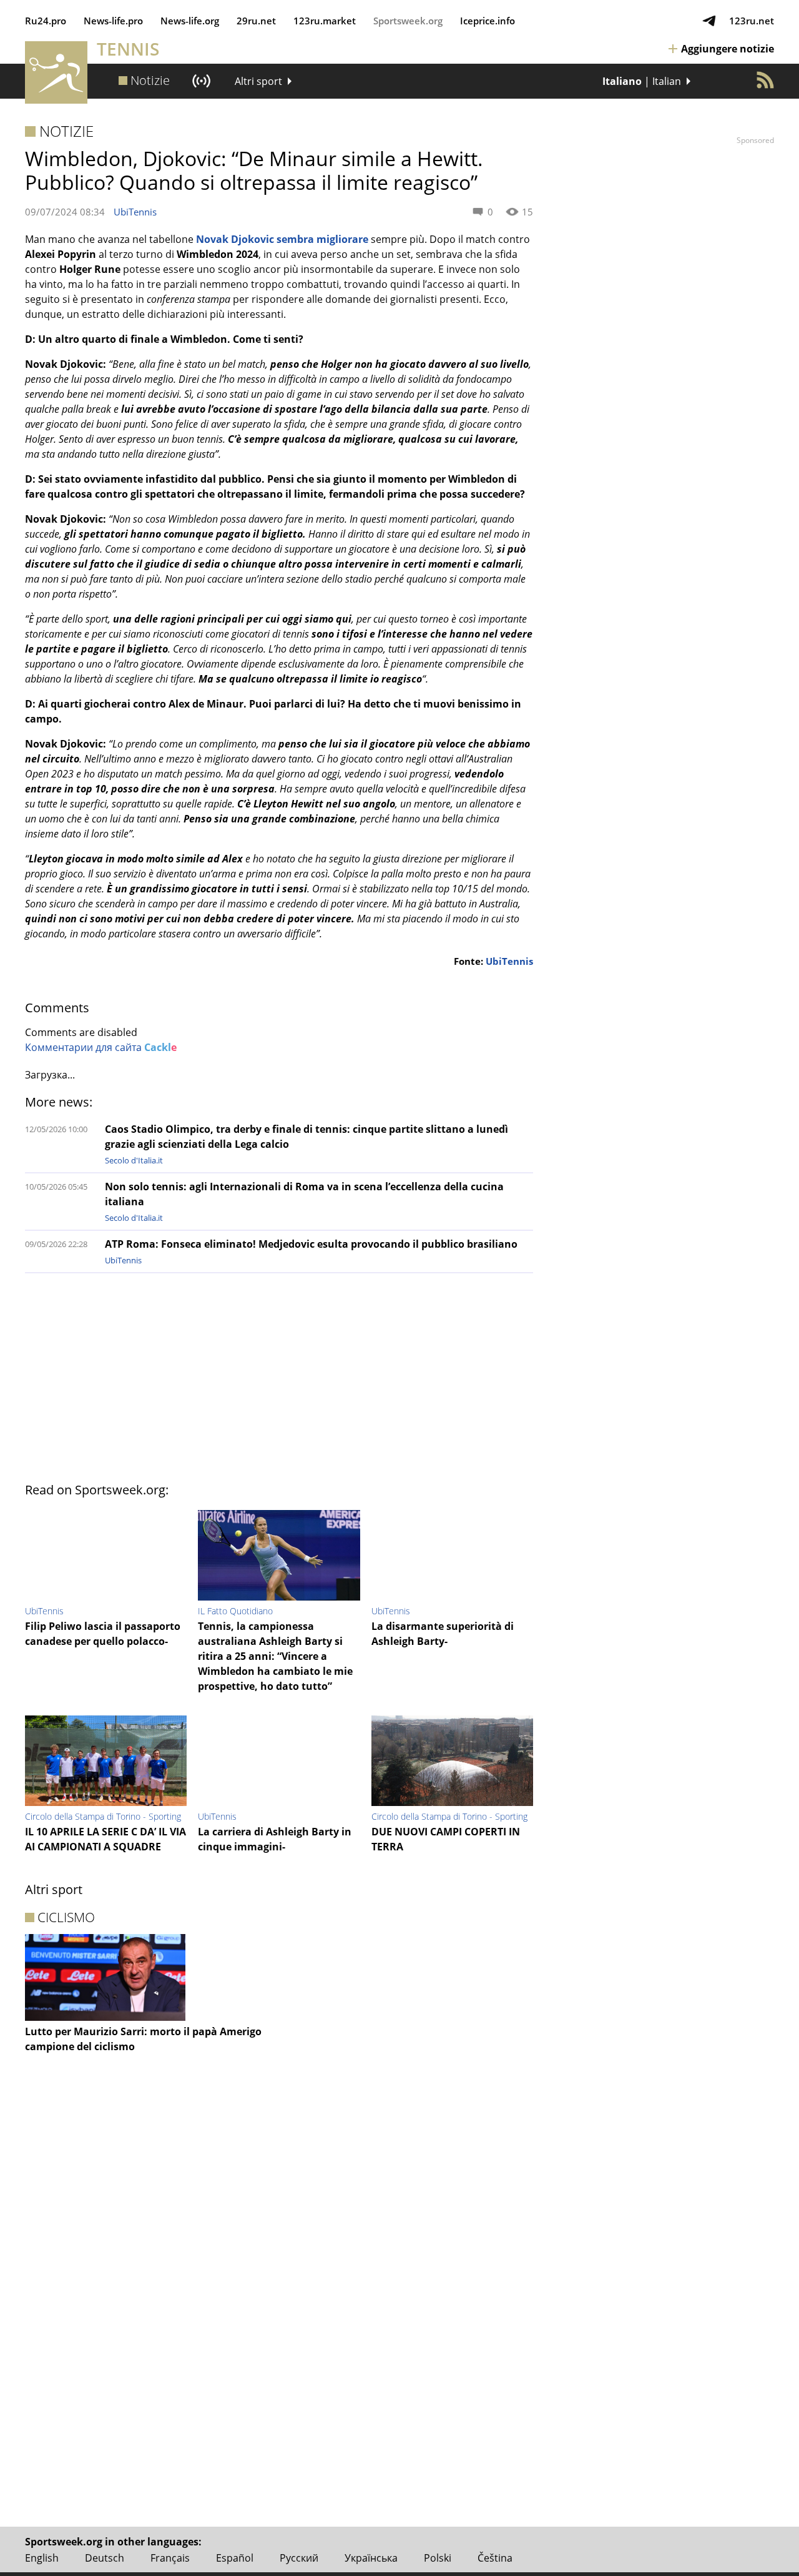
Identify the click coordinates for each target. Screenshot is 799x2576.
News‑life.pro (113, 21)
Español (235, 2558)
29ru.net (256, 21)
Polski (438, 2558)
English (42, 2558)
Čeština (495, 2558)
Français (170, 2558)
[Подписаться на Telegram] (709, 21)
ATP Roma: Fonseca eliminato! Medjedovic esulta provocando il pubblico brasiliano (311, 1244)
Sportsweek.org (408, 21)
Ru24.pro (46, 21)
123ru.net (752, 21)
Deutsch (105, 2558)
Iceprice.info (488, 21)
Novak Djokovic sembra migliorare (283, 239)
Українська (371, 2558)
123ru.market (325, 21)
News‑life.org (190, 21)
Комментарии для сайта (101, 1047)
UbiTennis (135, 212)
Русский (299, 2558)
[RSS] (765, 80)
